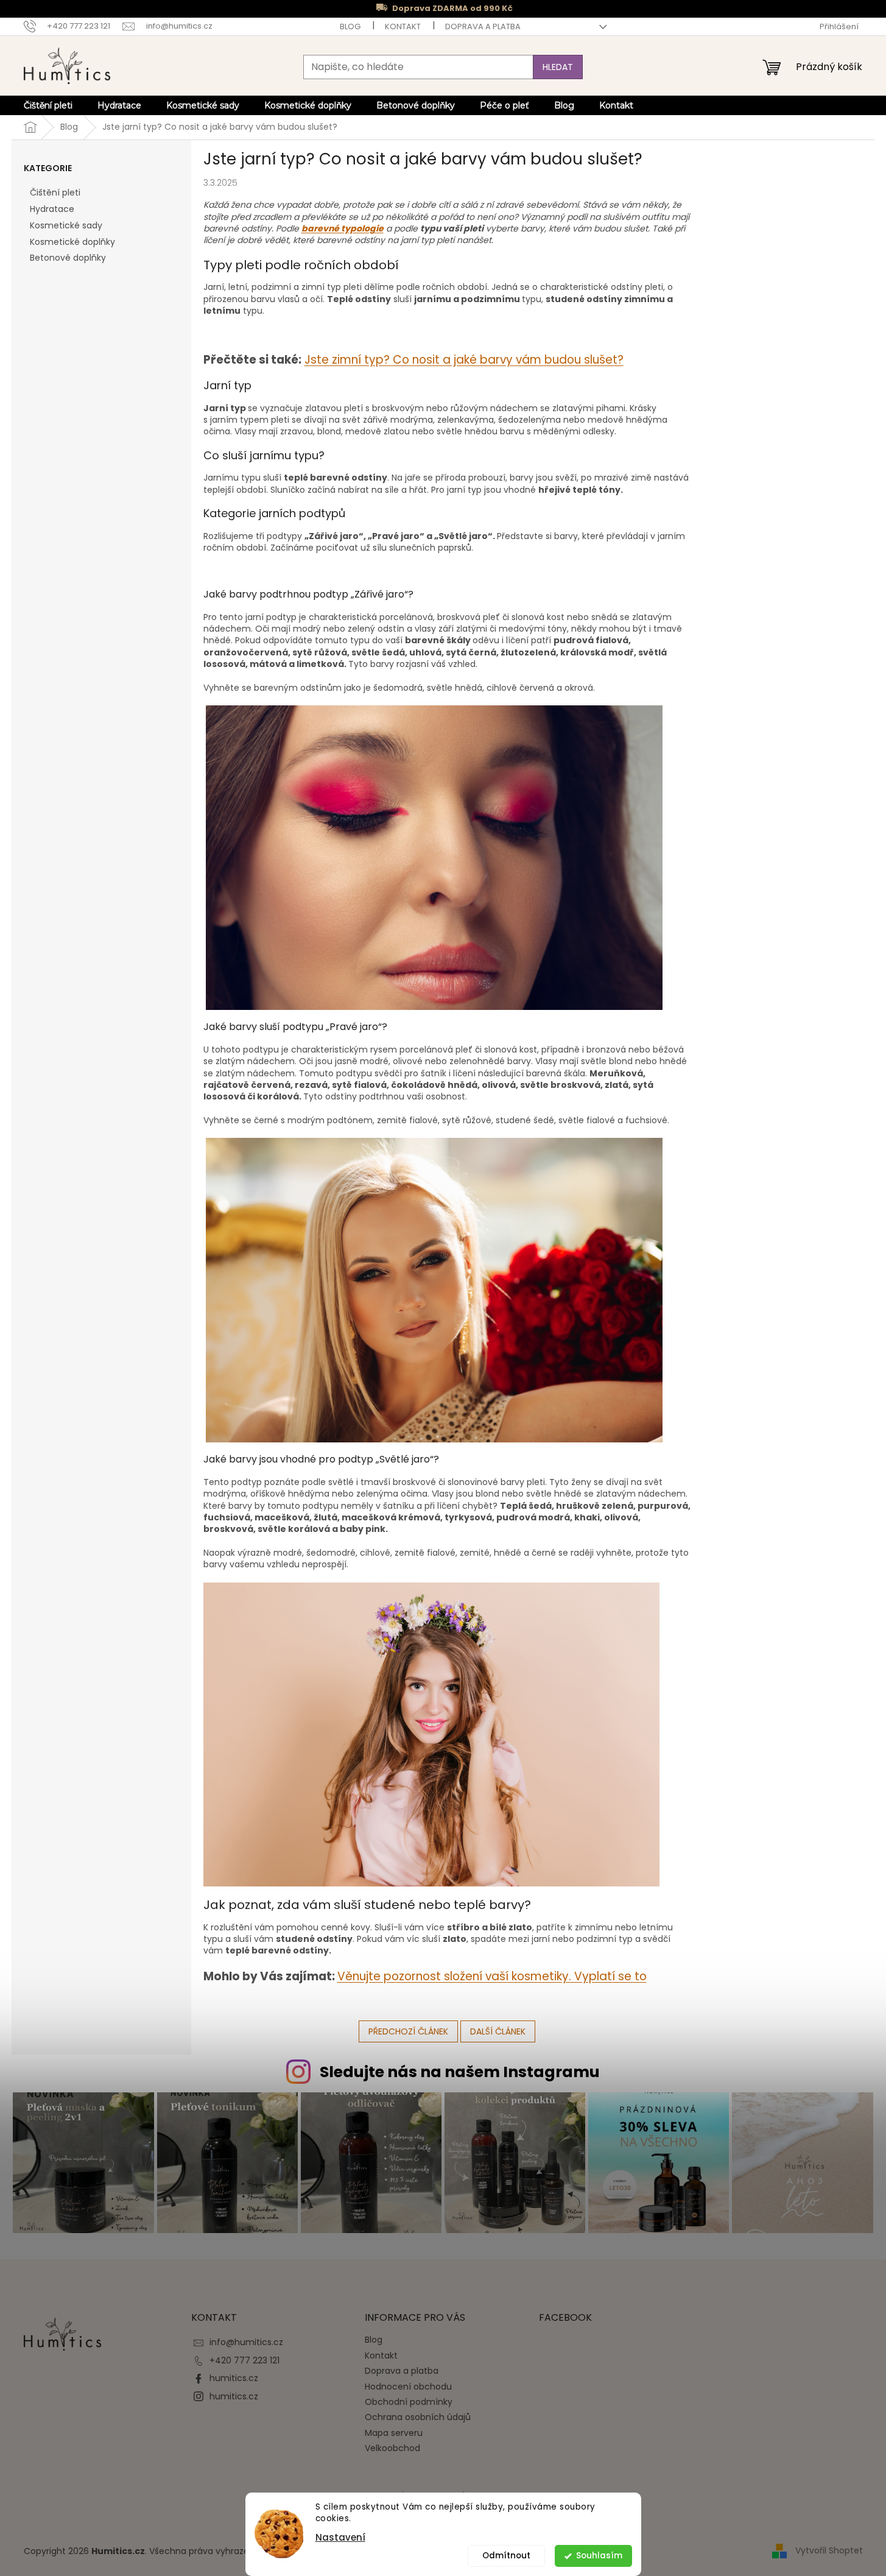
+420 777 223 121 (244, 2360)
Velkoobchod (392, 2448)
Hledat (558, 67)
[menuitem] (48, 105)
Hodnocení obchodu (408, 2387)
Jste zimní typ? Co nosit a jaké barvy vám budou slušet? (464, 360)
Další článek (498, 2031)
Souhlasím (599, 2556)
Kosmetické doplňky (72, 242)
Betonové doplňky (68, 258)
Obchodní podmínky (409, 2402)
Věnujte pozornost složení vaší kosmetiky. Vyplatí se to (492, 1976)
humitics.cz (234, 2378)
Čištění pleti (55, 192)
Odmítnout (506, 2556)
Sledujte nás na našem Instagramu (460, 2072)
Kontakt (403, 26)
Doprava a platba (483, 26)
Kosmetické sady (66, 225)
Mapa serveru (394, 2433)
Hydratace (52, 209)
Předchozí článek (408, 2031)
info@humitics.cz (246, 2342)
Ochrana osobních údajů (418, 2417)
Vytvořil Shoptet (829, 2550)
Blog (350, 26)
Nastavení (340, 2537)
